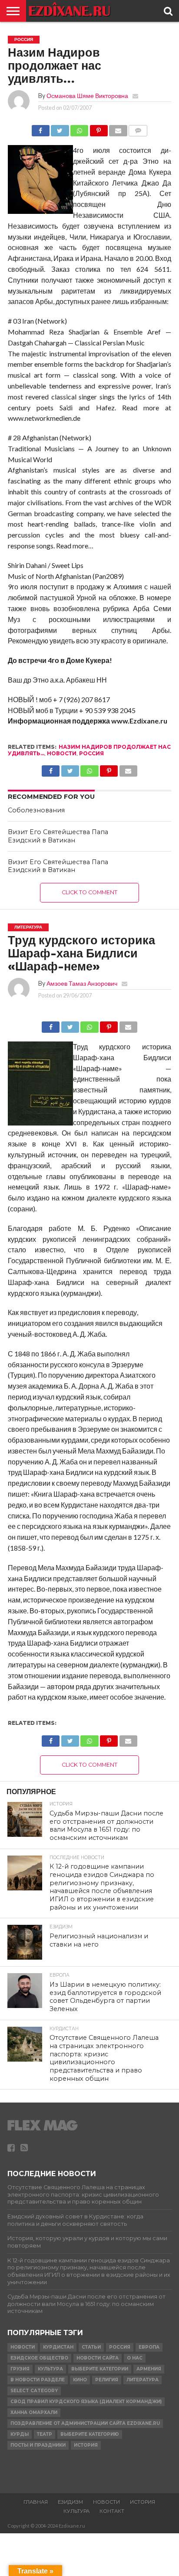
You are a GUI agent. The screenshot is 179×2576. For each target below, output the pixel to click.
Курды (20, 2434)
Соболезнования (36, 810)
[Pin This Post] (99, 128)
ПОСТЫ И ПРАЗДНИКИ (38, 2445)
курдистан (58, 2347)
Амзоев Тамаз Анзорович (82, 983)
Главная (36, 2502)
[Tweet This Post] (60, 128)
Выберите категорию (90, 2434)
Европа (149, 2347)
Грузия (20, 2369)
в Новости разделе (38, 2380)
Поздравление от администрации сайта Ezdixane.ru (85, 2423)
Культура (50, 2369)
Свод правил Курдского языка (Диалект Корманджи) (86, 2402)
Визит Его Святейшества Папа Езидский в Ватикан (58, 836)
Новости (62, 753)
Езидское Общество (39, 2358)
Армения (149, 2369)
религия (107, 2380)
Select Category (34, 2391)
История (86, 2445)
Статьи (91, 2347)
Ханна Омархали (34, 2412)
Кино (80, 2380)
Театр (45, 2434)
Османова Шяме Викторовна (87, 96)
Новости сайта (98, 2358)
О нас (135, 2358)
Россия (91, 753)
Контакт (112, 2511)
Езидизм (70, 2502)
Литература (143, 2380)
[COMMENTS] (138, 128)
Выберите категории (100, 2369)
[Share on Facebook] (41, 128)
